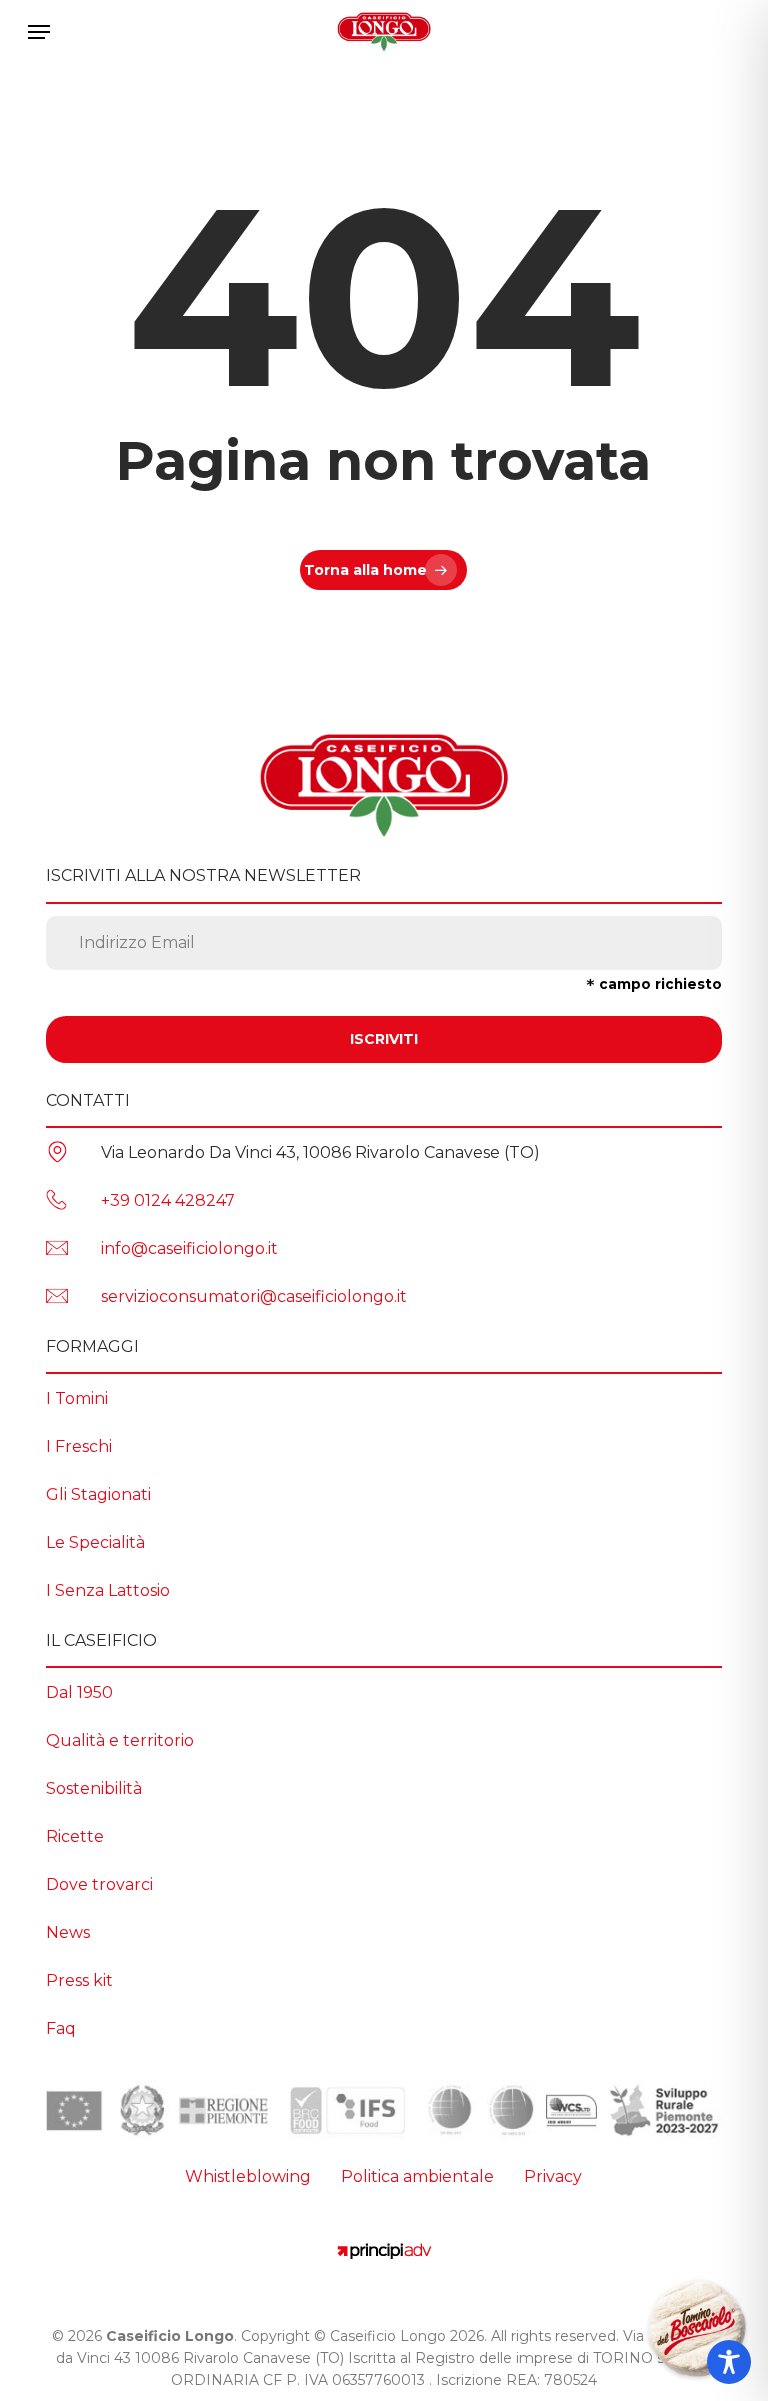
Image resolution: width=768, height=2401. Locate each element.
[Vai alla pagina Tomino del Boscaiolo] (697, 2330)
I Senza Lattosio (108, 1590)
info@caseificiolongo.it (189, 1248)
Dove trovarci (99, 1884)
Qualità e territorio (120, 1740)
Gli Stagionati (98, 1494)
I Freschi (79, 1446)
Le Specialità (95, 1542)
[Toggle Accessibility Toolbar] (729, 2362)
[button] (39, 32)
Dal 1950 (79, 1692)
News (68, 1932)
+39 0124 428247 (168, 1200)
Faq (61, 2028)
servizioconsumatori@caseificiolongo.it (254, 1296)
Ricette (75, 1836)
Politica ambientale (417, 2176)
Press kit (79, 1980)
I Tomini (77, 1398)
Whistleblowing (248, 2176)
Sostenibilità (94, 1788)
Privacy (553, 2176)
